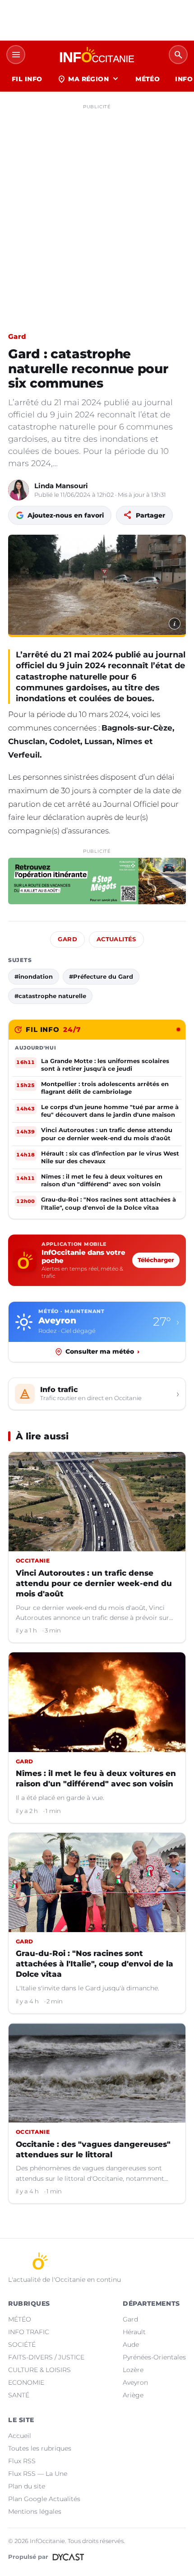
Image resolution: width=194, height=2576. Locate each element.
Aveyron (135, 2382)
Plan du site (27, 2486)
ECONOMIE (26, 2382)
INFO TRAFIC (29, 2332)
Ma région (89, 79)
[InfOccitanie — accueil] (97, 55)
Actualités (116, 939)
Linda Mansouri (61, 486)
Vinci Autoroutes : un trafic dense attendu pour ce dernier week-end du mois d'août (94, 1583)
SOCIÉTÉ (22, 2345)
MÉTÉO (148, 79)
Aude (131, 2345)
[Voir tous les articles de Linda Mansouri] (18, 490)
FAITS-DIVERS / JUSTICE (46, 2357)
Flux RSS (22, 2461)
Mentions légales (35, 2511)
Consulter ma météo (102, 1351)
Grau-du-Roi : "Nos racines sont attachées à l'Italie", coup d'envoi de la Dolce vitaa (95, 1964)
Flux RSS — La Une (38, 2474)
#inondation (34, 976)
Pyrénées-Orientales (154, 2357)
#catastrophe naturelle (50, 996)
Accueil (20, 2436)
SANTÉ (19, 2395)
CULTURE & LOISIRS (39, 2370)
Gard (17, 336)
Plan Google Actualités (44, 2499)
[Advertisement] (97, 210)
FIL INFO (27, 79)
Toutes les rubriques (40, 2448)
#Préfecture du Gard (101, 976)
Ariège (133, 2395)
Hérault (134, 2332)
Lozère (133, 2370)
